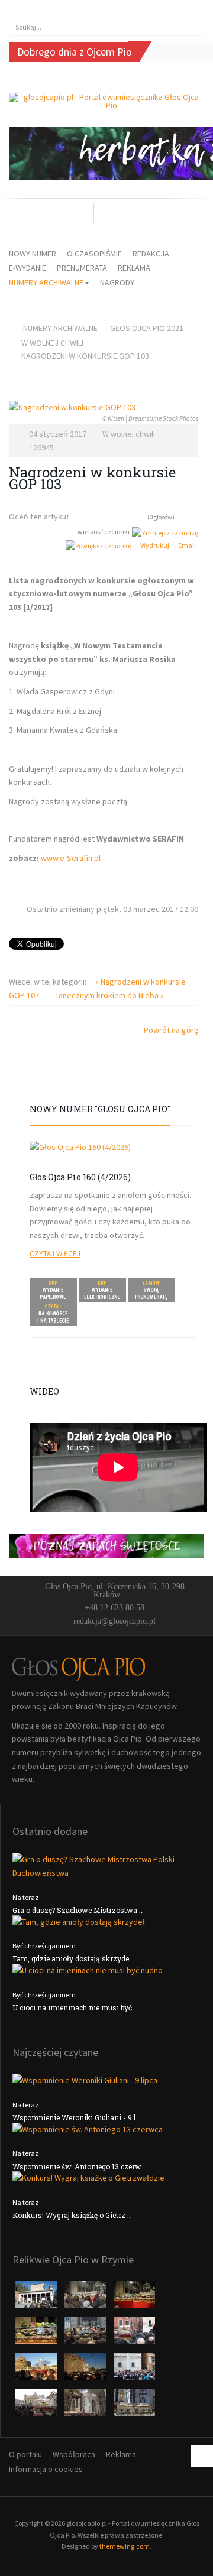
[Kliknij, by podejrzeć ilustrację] (104, 407)
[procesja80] (86, 2406)
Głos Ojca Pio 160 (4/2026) (80, 1177)
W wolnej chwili (52, 343)
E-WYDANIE (28, 268)
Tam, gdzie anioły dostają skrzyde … (74, 1958)
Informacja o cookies (46, 2469)
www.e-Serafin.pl (71, 858)
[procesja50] (134, 2334)
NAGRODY (117, 282)
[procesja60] (37, 2370)
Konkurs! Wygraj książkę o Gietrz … (72, 2215)
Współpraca (74, 2454)
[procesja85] (134, 2406)
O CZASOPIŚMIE (94, 254)
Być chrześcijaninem (44, 1946)
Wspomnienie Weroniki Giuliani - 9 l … (77, 2117)
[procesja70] (134, 2370)
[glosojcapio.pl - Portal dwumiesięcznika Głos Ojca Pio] (106, 101)
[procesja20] (86, 2298)
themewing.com (125, 2546)
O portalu (25, 2454)
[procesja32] (134, 2298)
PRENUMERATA (82, 268)
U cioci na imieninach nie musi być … (75, 2007)
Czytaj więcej (55, 1254)
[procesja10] (37, 2298)
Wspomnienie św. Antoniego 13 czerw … (80, 2166)
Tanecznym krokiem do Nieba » (109, 995)
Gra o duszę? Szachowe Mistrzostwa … (78, 1910)
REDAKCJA (151, 254)
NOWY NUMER (33, 254)
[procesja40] (86, 2334)
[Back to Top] (202, 2456)
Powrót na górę (171, 1030)
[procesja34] (37, 2334)
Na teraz (25, 1897)
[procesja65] (86, 2370)
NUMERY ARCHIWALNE (46, 282)
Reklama (121, 2454)
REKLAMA (134, 268)
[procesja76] (37, 2406)
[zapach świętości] (106, 1545)
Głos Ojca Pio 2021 (147, 328)
